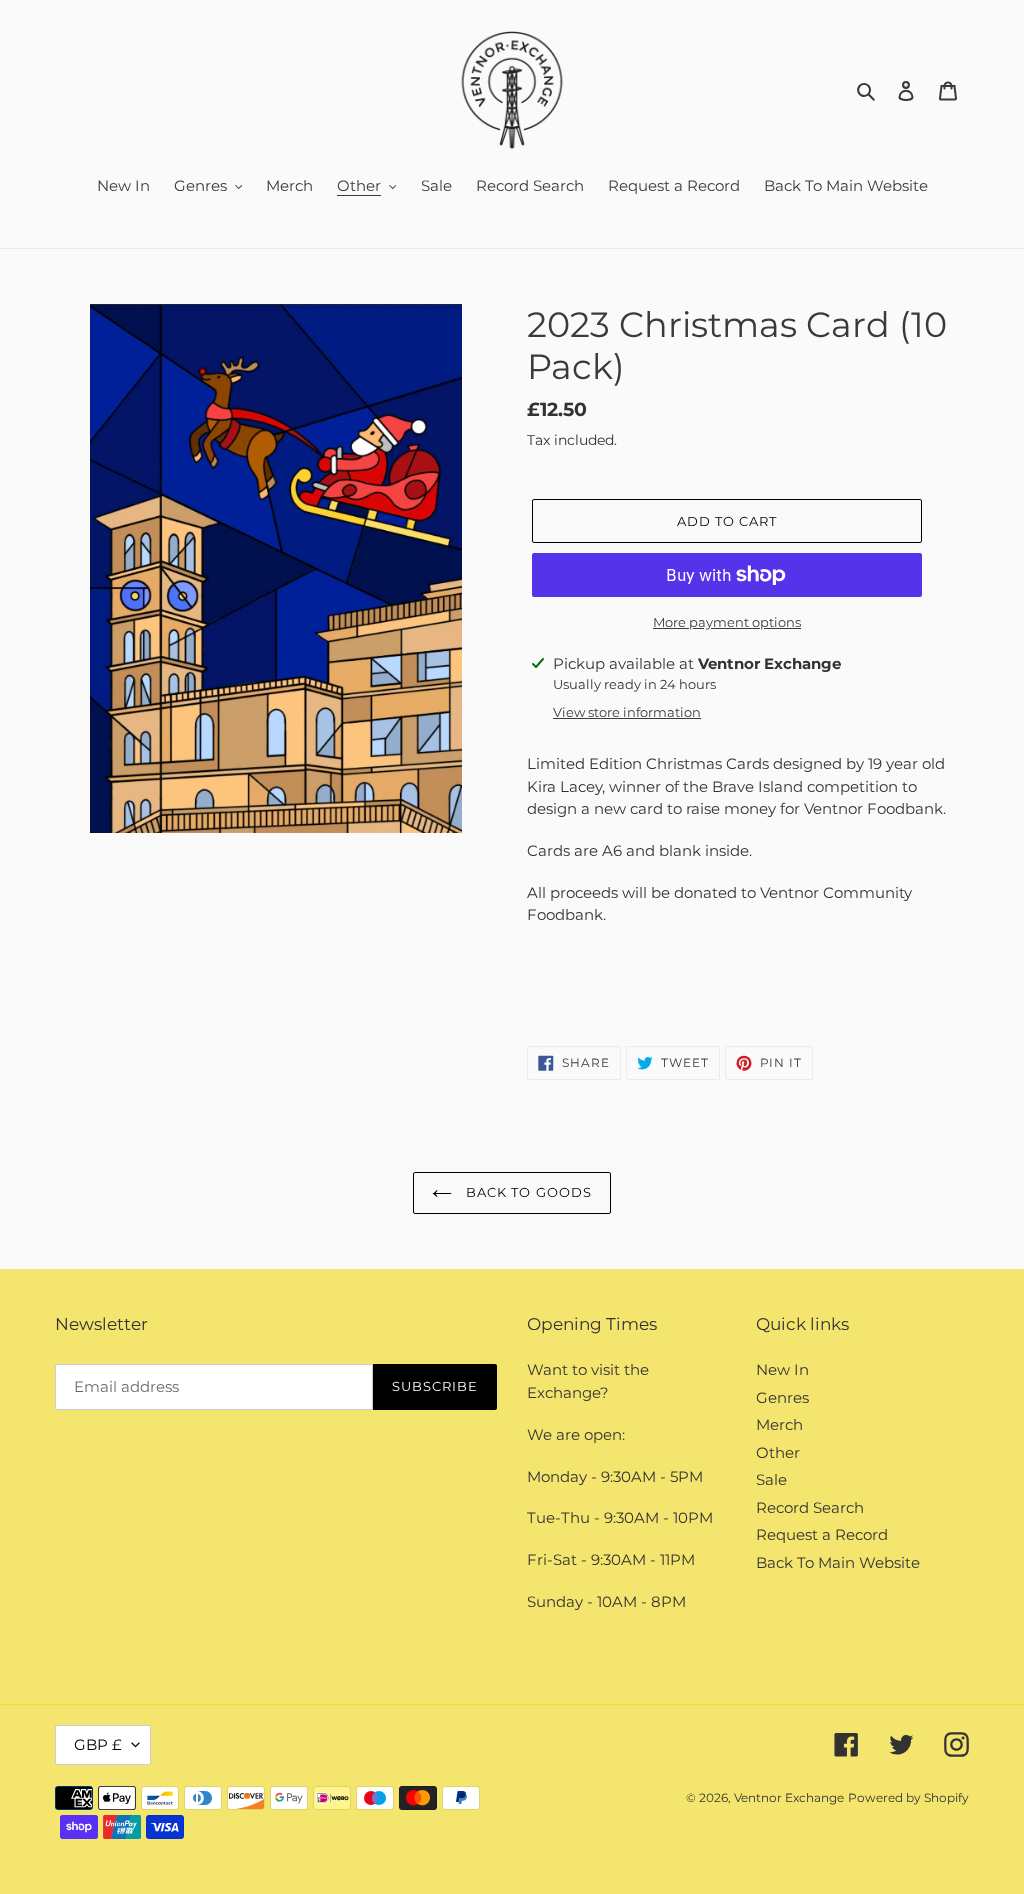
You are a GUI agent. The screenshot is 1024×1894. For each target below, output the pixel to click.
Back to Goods (527, 1192)
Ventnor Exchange (789, 1797)
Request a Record (822, 1534)
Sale (771, 1479)
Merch (779, 1424)
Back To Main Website (838, 1562)
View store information (627, 712)
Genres (782, 1397)
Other (778, 1452)
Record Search (810, 1507)
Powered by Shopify (908, 1797)
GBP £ (98, 1744)
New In (782, 1369)
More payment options (727, 622)
